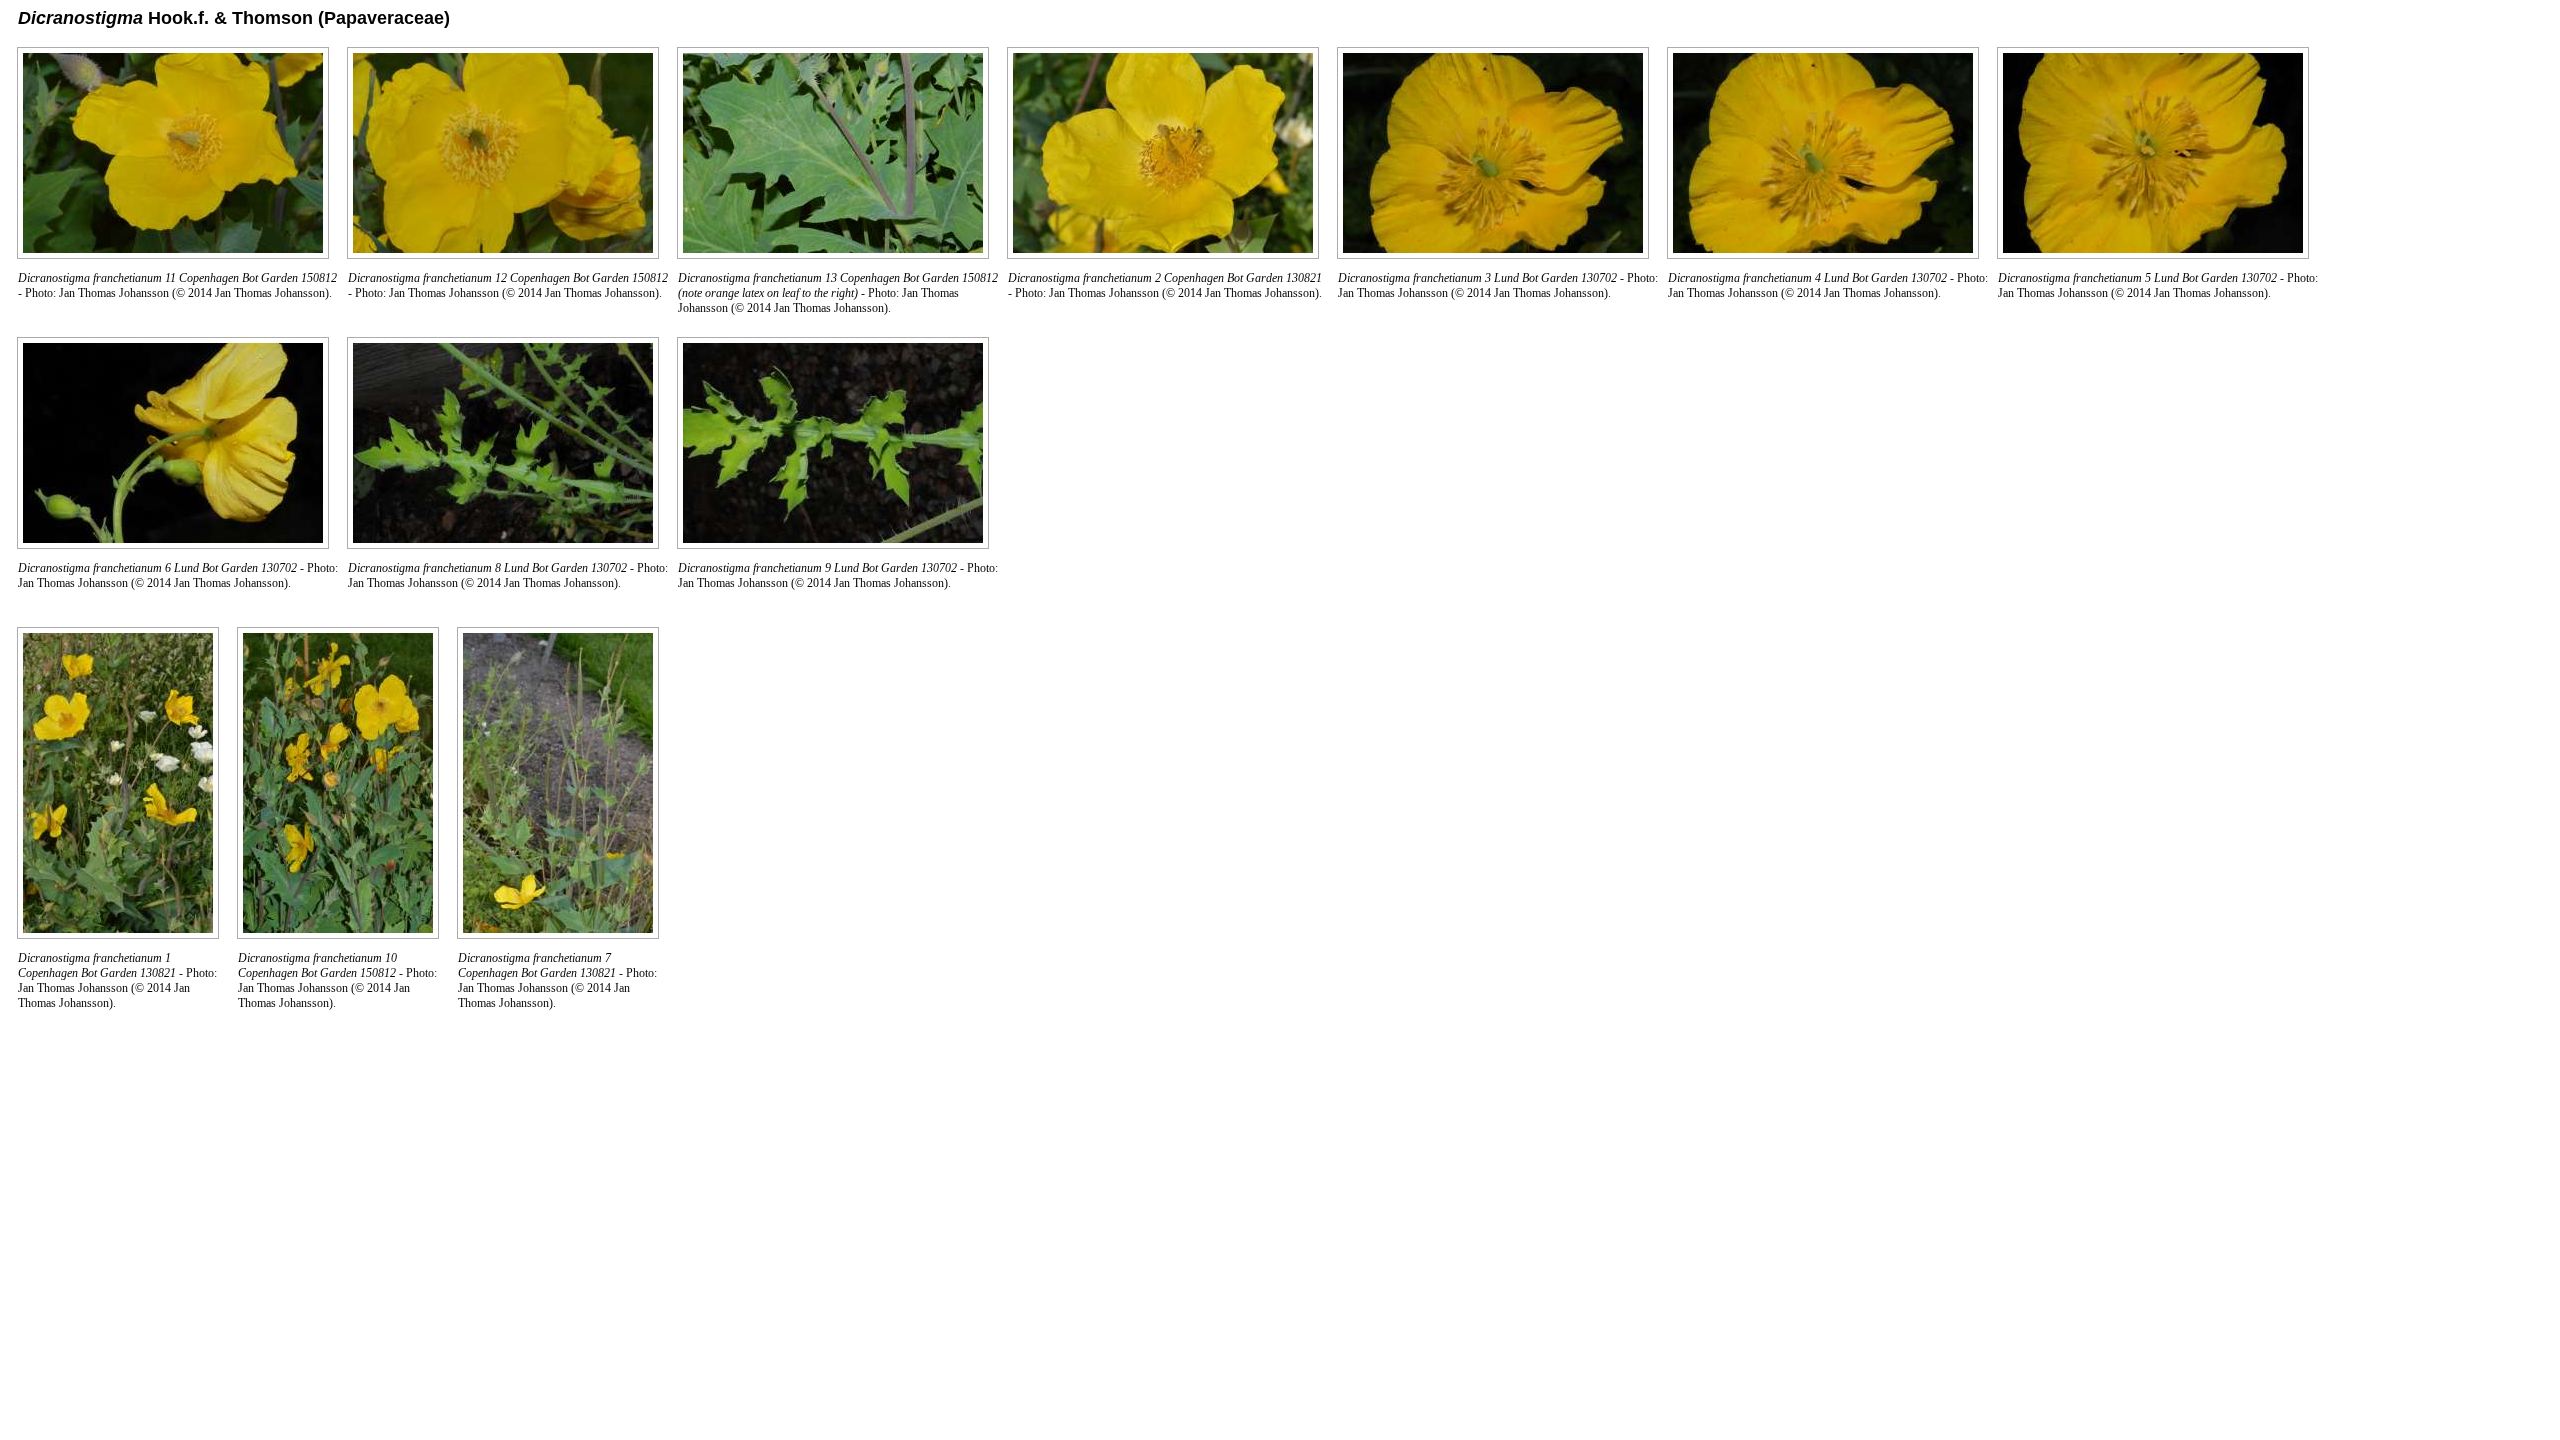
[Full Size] (173, 253)
